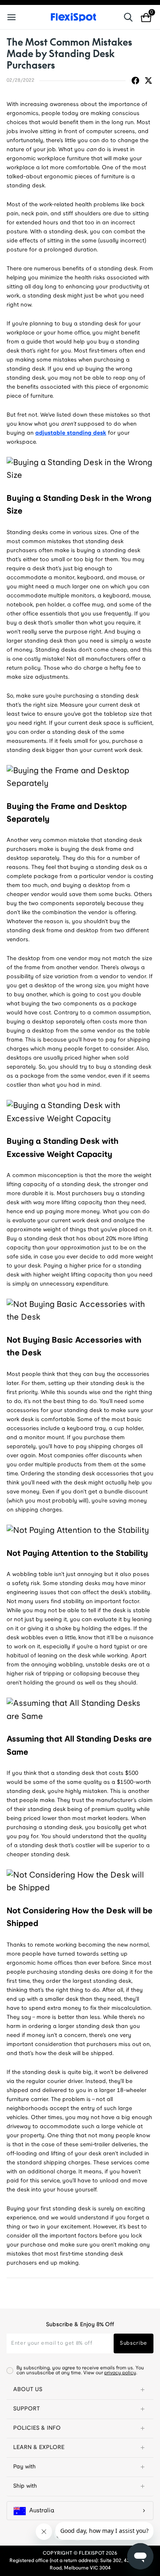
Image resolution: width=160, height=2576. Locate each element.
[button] (80, 2390)
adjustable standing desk (71, 433)
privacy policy (120, 2373)
